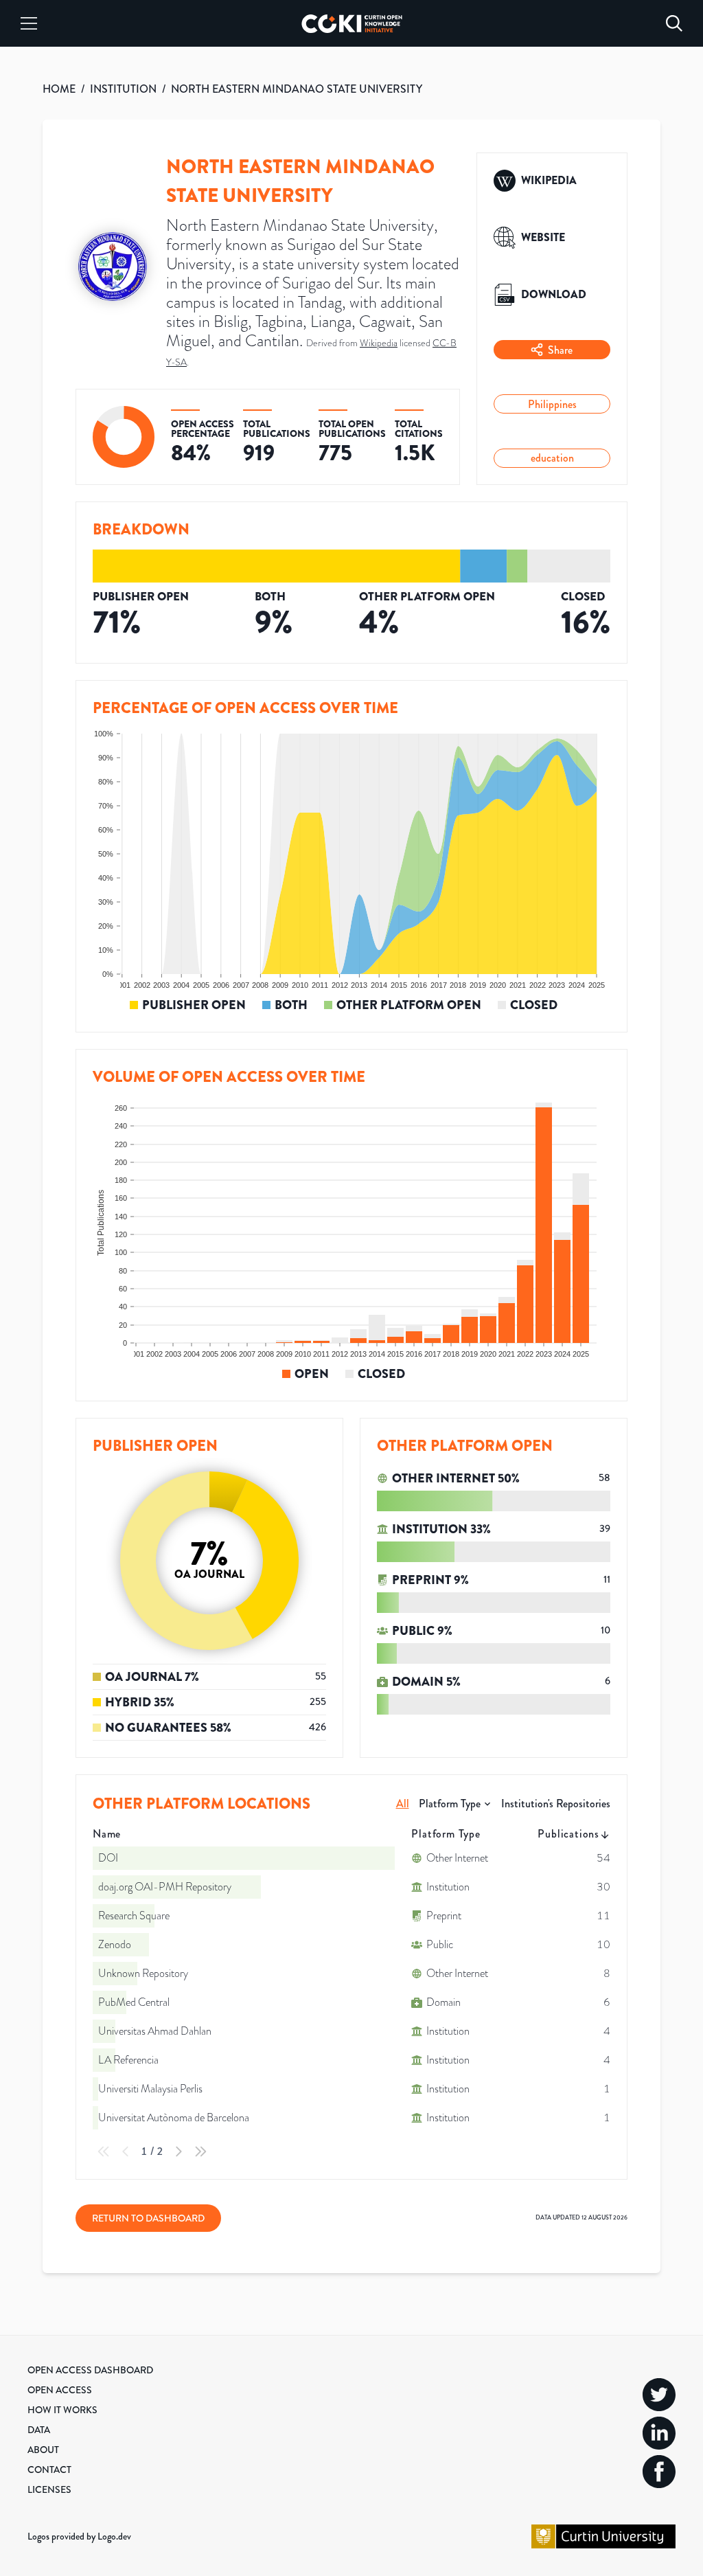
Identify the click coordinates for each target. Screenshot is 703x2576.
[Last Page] (200, 2151)
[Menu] (29, 23)
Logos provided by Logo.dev (79, 2536)
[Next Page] (178, 2151)
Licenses (49, 2489)
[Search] (674, 23)
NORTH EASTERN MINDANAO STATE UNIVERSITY (297, 89)
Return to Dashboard (148, 2218)
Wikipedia (379, 343)
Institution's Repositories (556, 1804)
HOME (59, 89)
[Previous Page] (126, 2151)
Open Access (60, 2390)
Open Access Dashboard (90, 2370)
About (43, 2450)
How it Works (62, 2410)
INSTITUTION (123, 89)
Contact (49, 2470)
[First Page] (104, 2151)
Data (39, 2430)
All (403, 1804)
